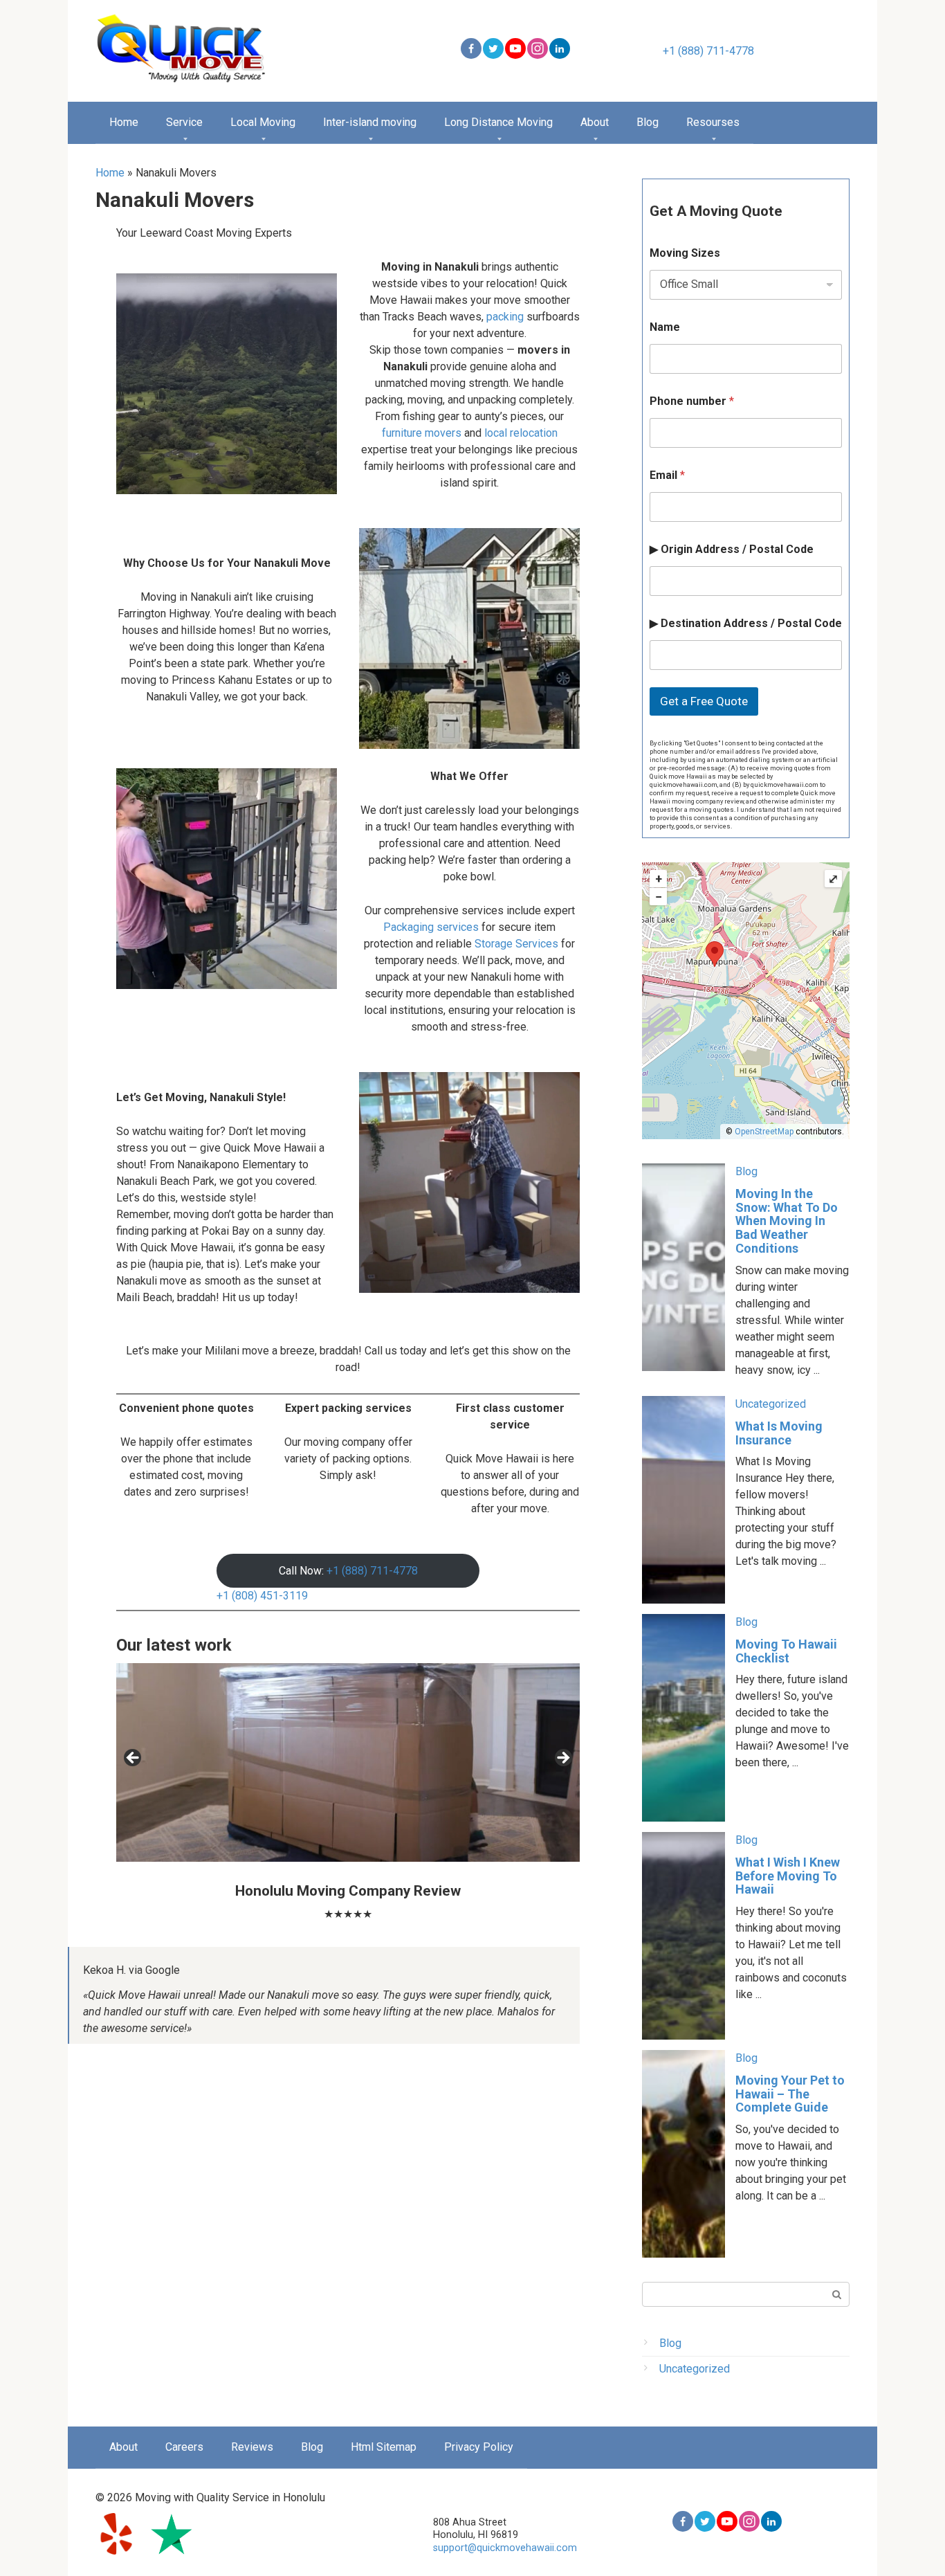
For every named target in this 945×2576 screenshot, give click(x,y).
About (595, 122)
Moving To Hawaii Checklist (786, 1651)
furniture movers (422, 433)
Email (667, 475)
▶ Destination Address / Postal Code (746, 623)
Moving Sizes (685, 253)
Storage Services (516, 944)
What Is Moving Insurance (779, 1433)
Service (184, 122)
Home (124, 122)
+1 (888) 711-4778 (708, 51)
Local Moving (263, 122)
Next (562, 1759)
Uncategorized (771, 1404)
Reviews (252, 2447)
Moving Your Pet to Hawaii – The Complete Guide (790, 2094)
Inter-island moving (370, 122)
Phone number (692, 401)
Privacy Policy (479, 2447)
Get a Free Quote (704, 701)
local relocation (520, 433)
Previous (134, 1759)
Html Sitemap (384, 2447)
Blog (648, 122)
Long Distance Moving (498, 122)
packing (506, 317)
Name (665, 327)
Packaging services (431, 927)
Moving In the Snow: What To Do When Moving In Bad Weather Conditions (787, 1221)
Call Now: (348, 1571)
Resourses (713, 122)
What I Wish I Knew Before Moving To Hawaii (788, 1876)
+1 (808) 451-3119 (262, 1596)
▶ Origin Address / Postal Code (732, 549)
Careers (184, 2447)
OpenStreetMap (764, 1132)
